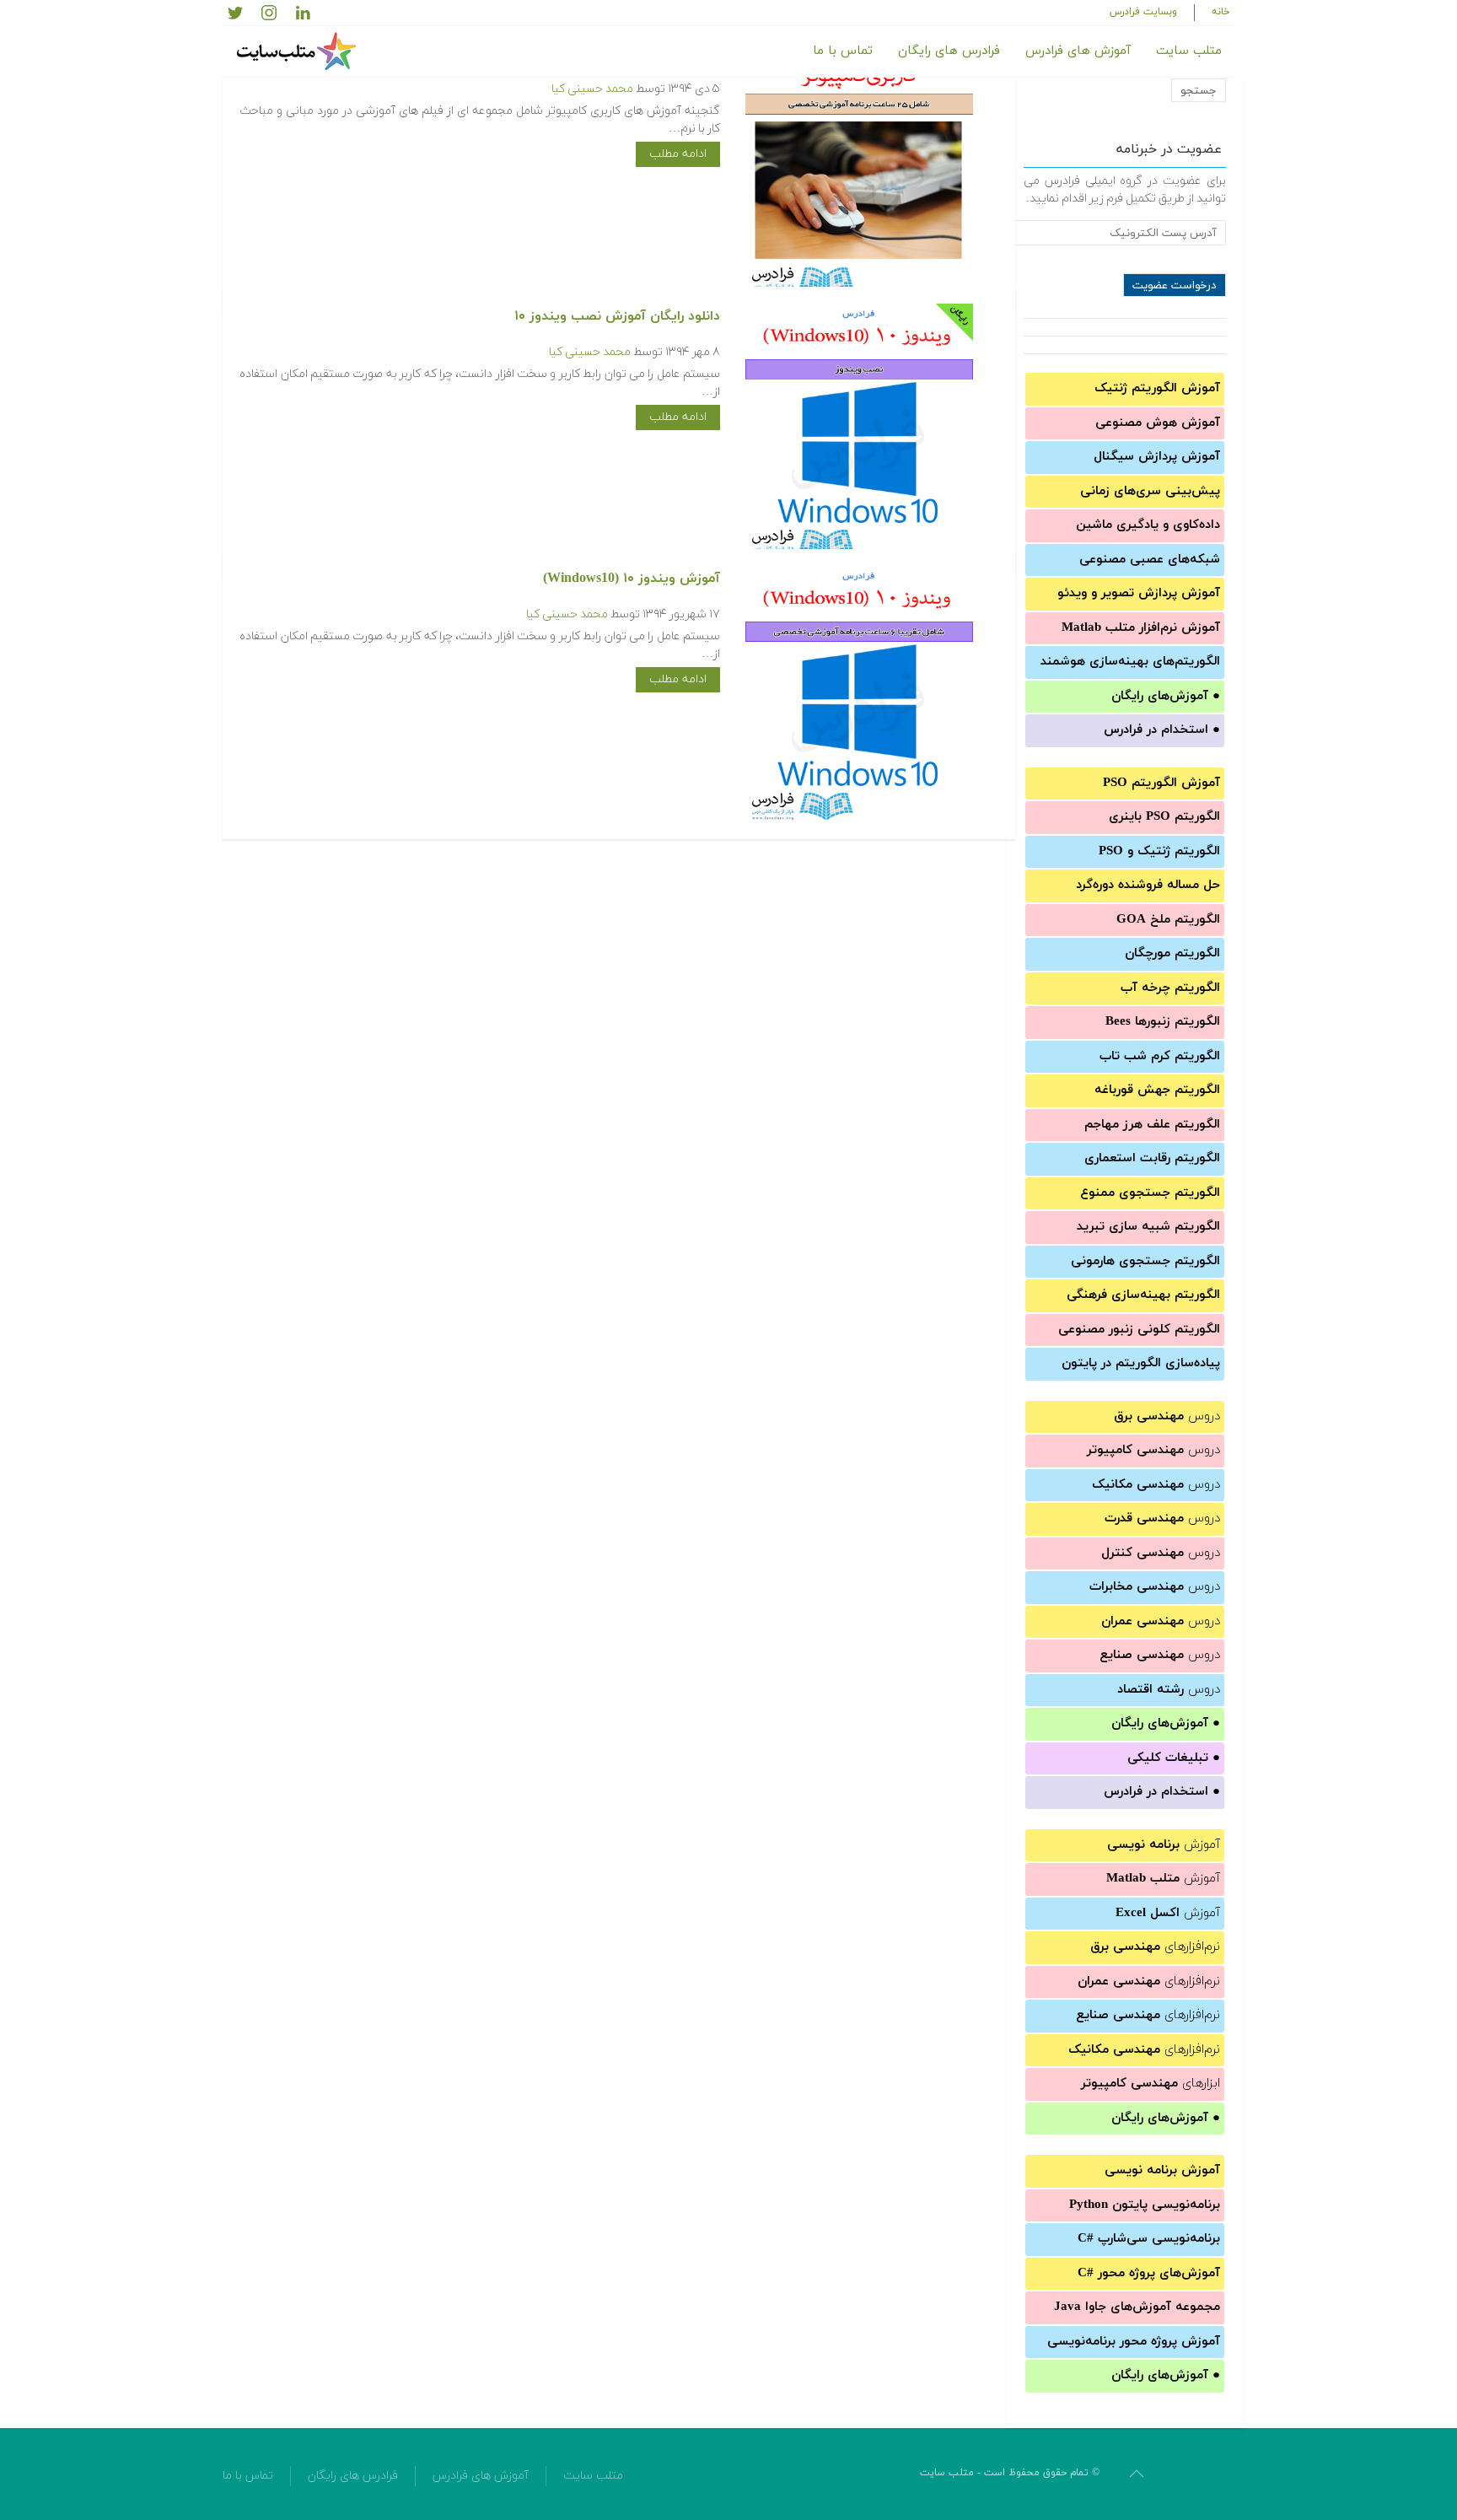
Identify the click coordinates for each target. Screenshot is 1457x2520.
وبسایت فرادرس (1143, 12)
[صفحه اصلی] (298, 51)
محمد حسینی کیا (592, 89)
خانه (1221, 12)
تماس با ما (843, 51)
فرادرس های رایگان (949, 51)
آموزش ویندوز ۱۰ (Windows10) (632, 579)
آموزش (1164, 1845)
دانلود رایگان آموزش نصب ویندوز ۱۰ (617, 316)
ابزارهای (1151, 2084)
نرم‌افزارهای (1155, 1947)
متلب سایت (1189, 51)
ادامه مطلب (678, 154)
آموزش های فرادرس (1078, 51)
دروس (1167, 1416)
